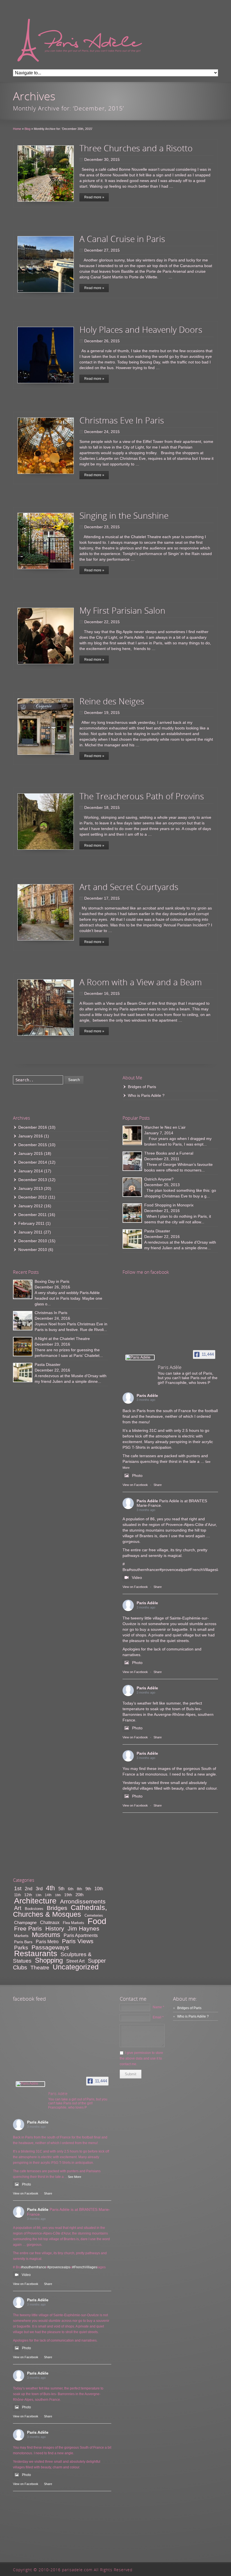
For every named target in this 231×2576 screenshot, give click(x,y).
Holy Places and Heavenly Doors (141, 330)
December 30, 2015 (102, 159)
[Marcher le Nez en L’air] (132, 1135)
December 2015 (33, 1145)
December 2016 (33, 1127)
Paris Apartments (81, 1935)
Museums (46, 1935)
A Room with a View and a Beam (141, 982)
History (55, 1928)
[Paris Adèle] (140, 1357)
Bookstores (34, 1909)
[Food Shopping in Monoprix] (132, 1213)
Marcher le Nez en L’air (165, 1127)
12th (28, 1895)
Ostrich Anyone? (159, 1179)
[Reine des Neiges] (46, 727)
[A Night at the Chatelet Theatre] (23, 1347)
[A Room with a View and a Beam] (46, 1008)
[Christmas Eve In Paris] (46, 446)
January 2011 (30, 1232)
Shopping (49, 1960)
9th (88, 1889)
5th (61, 1889)
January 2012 (31, 1206)
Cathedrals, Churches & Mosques (60, 1911)
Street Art (75, 1961)
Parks (21, 1947)
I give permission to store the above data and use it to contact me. (141, 2058)
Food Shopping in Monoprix (169, 1205)
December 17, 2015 (102, 898)
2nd (29, 1889)
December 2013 (33, 1180)
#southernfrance (143, 1570)
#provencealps (173, 1570)
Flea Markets (74, 1923)
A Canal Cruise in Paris (122, 239)
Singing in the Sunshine (124, 515)
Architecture (35, 1901)
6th (71, 1889)
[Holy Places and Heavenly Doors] (46, 355)
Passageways (50, 1947)
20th (79, 1895)
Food (97, 1921)
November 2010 (33, 1250)
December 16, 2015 (102, 993)
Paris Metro (47, 1942)
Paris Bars (23, 1942)
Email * (158, 2017)
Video (137, 1577)
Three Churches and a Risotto (136, 148)
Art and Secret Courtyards (129, 887)
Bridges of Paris (142, 1087)
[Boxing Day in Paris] (23, 1289)
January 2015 (31, 1153)
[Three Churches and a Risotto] (46, 174)
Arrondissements (83, 1901)
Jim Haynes (84, 1928)
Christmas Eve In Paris (122, 420)
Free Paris (28, 1928)
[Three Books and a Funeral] (132, 1161)
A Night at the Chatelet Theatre (62, 1339)
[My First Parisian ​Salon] (46, 636)
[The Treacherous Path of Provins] (46, 822)
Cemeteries (94, 1915)
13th (38, 1895)
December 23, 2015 (102, 527)
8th (79, 1889)
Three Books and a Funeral (169, 1153)
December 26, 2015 (102, 341)
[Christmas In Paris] (23, 1321)
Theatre (40, 1968)
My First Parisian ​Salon (122, 610)
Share (158, 1485)
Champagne (25, 1922)
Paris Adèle (147, 1395)
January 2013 (31, 1188)
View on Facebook (135, 1485)
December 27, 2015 (102, 250)
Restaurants (36, 1953)
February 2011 (31, 1223)
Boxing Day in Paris (52, 1281)
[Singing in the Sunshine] (46, 541)
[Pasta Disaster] (132, 1239)
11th (17, 1895)
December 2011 (33, 1215)
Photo (137, 1476)
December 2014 (33, 1162)
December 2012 (33, 1197)
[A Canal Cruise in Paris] (46, 264)
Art (18, 1908)
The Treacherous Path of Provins (142, 796)
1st (18, 1888)
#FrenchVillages (202, 1570)
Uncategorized (76, 1967)
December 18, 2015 (102, 807)
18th (58, 1895)
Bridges (57, 1908)
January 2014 (31, 1171)
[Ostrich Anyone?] (132, 1187)
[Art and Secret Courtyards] (46, 912)
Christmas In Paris (51, 1313)
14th (48, 1895)
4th (50, 1888)
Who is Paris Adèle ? (146, 1095)
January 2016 (31, 1136)
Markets (21, 1936)
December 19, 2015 (102, 713)
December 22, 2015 (102, 622)
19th (68, 1895)
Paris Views (78, 1941)
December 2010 (33, 1241)
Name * (158, 2007)
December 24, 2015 (102, 432)
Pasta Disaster (157, 1231)
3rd (39, 1889)
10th (99, 1889)
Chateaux (50, 1922)
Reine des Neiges (112, 701)
